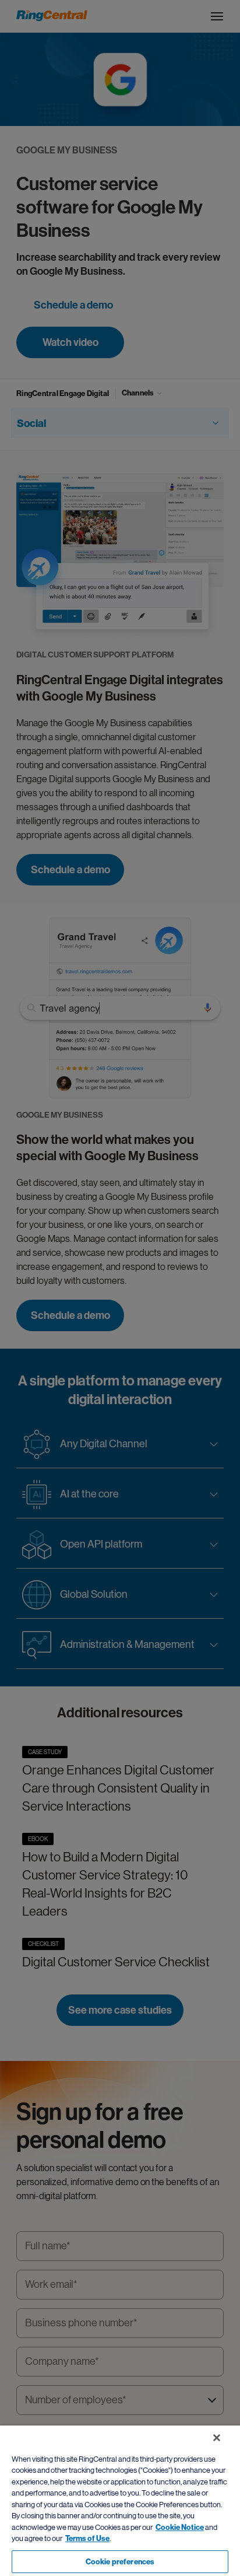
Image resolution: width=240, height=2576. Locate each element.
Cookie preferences (120, 2562)
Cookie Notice (180, 2527)
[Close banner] (217, 2438)
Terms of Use (87, 2538)
